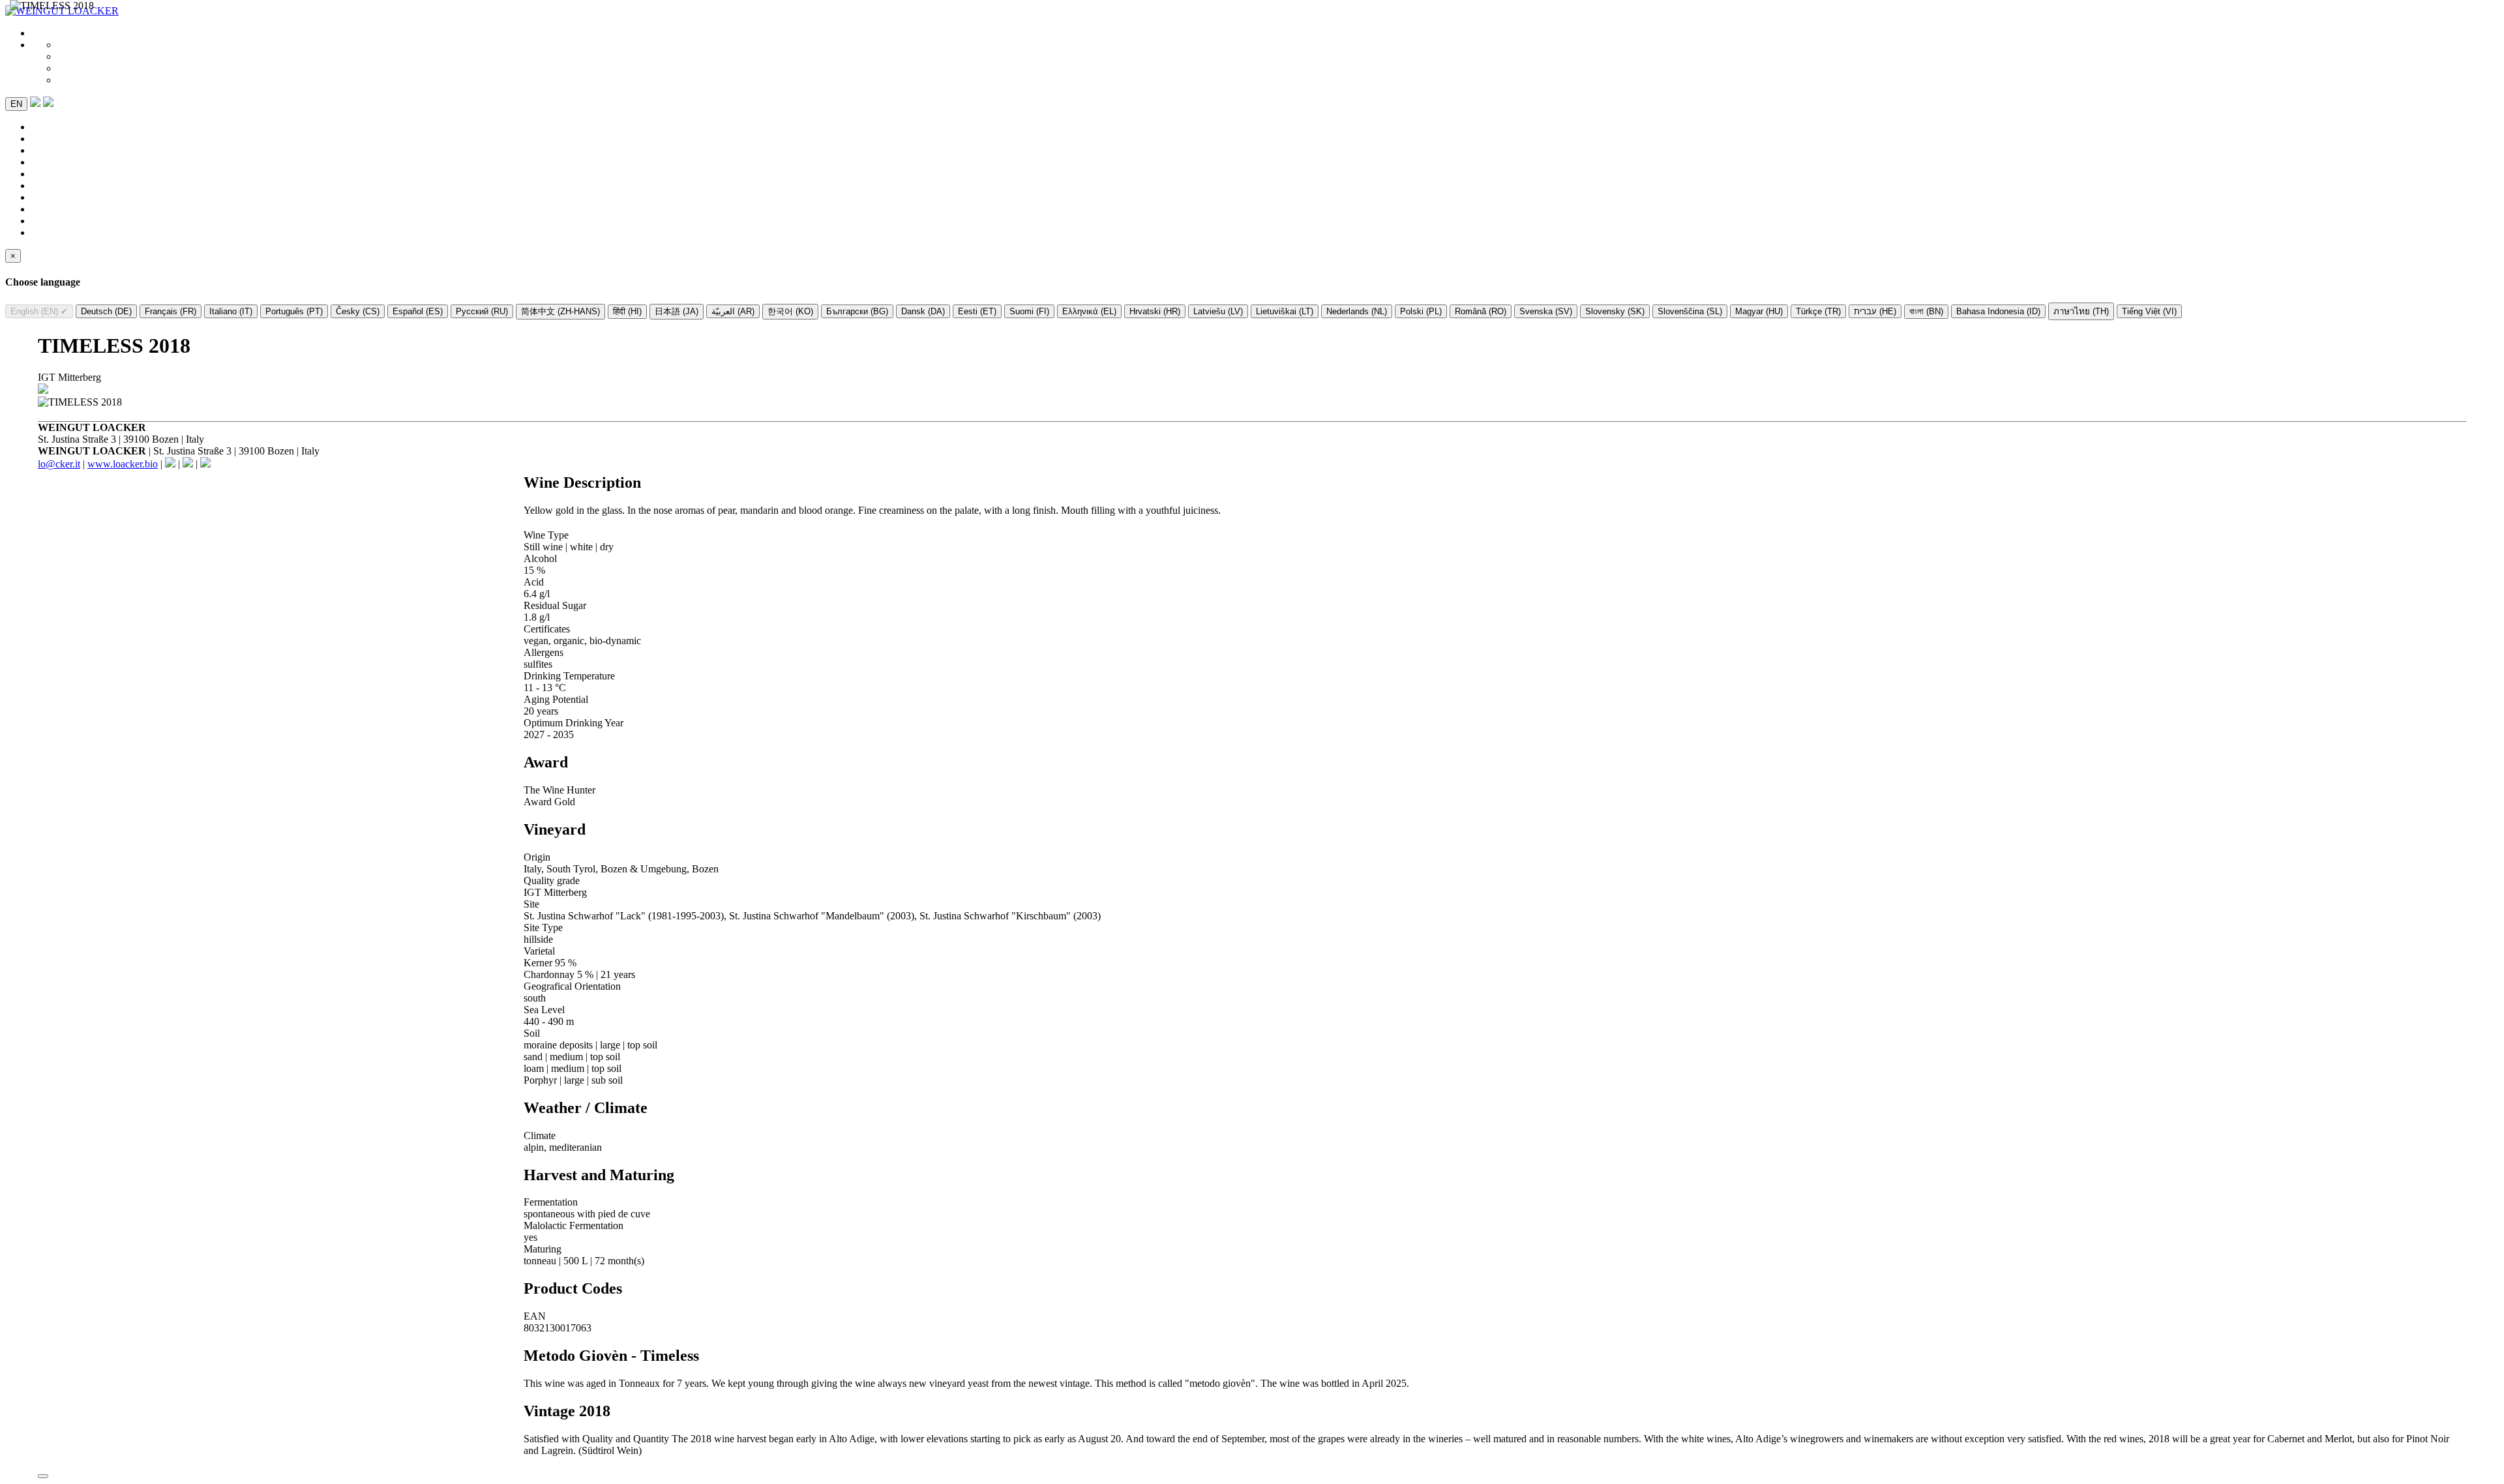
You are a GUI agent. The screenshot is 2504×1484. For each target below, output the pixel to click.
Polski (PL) (1421, 311)
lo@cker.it (59, 464)
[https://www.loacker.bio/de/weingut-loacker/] (43, 390)
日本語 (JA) (677, 311)
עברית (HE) (1875, 311)
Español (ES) (418, 311)
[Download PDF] (35, 103)
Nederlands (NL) (1357, 311)
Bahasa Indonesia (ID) (1998, 311)
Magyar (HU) (1759, 311)
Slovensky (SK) (1615, 311)
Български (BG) (857, 311)
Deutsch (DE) (106, 311)
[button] (48, 103)
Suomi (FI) (1029, 311)
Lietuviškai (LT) (1285, 311)
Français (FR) (171, 311)
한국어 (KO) (790, 311)
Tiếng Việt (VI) (2149, 311)
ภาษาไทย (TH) (2081, 311)
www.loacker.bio (123, 464)
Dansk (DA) (923, 311)
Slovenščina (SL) (1690, 311)
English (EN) (39, 311)
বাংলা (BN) (1926, 311)
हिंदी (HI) (627, 311)
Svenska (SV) (1546, 311)
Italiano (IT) (231, 311)
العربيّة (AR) (733, 311)
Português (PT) (294, 311)
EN (16, 104)
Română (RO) (1481, 311)
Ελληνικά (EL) (1089, 311)
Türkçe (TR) (1818, 311)
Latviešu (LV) (1218, 311)
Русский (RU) (482, 311)
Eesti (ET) (977, 311)
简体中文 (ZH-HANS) (560, 311)
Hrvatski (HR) (1155, 311)
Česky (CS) (358, 311)
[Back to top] (43, 1476)
